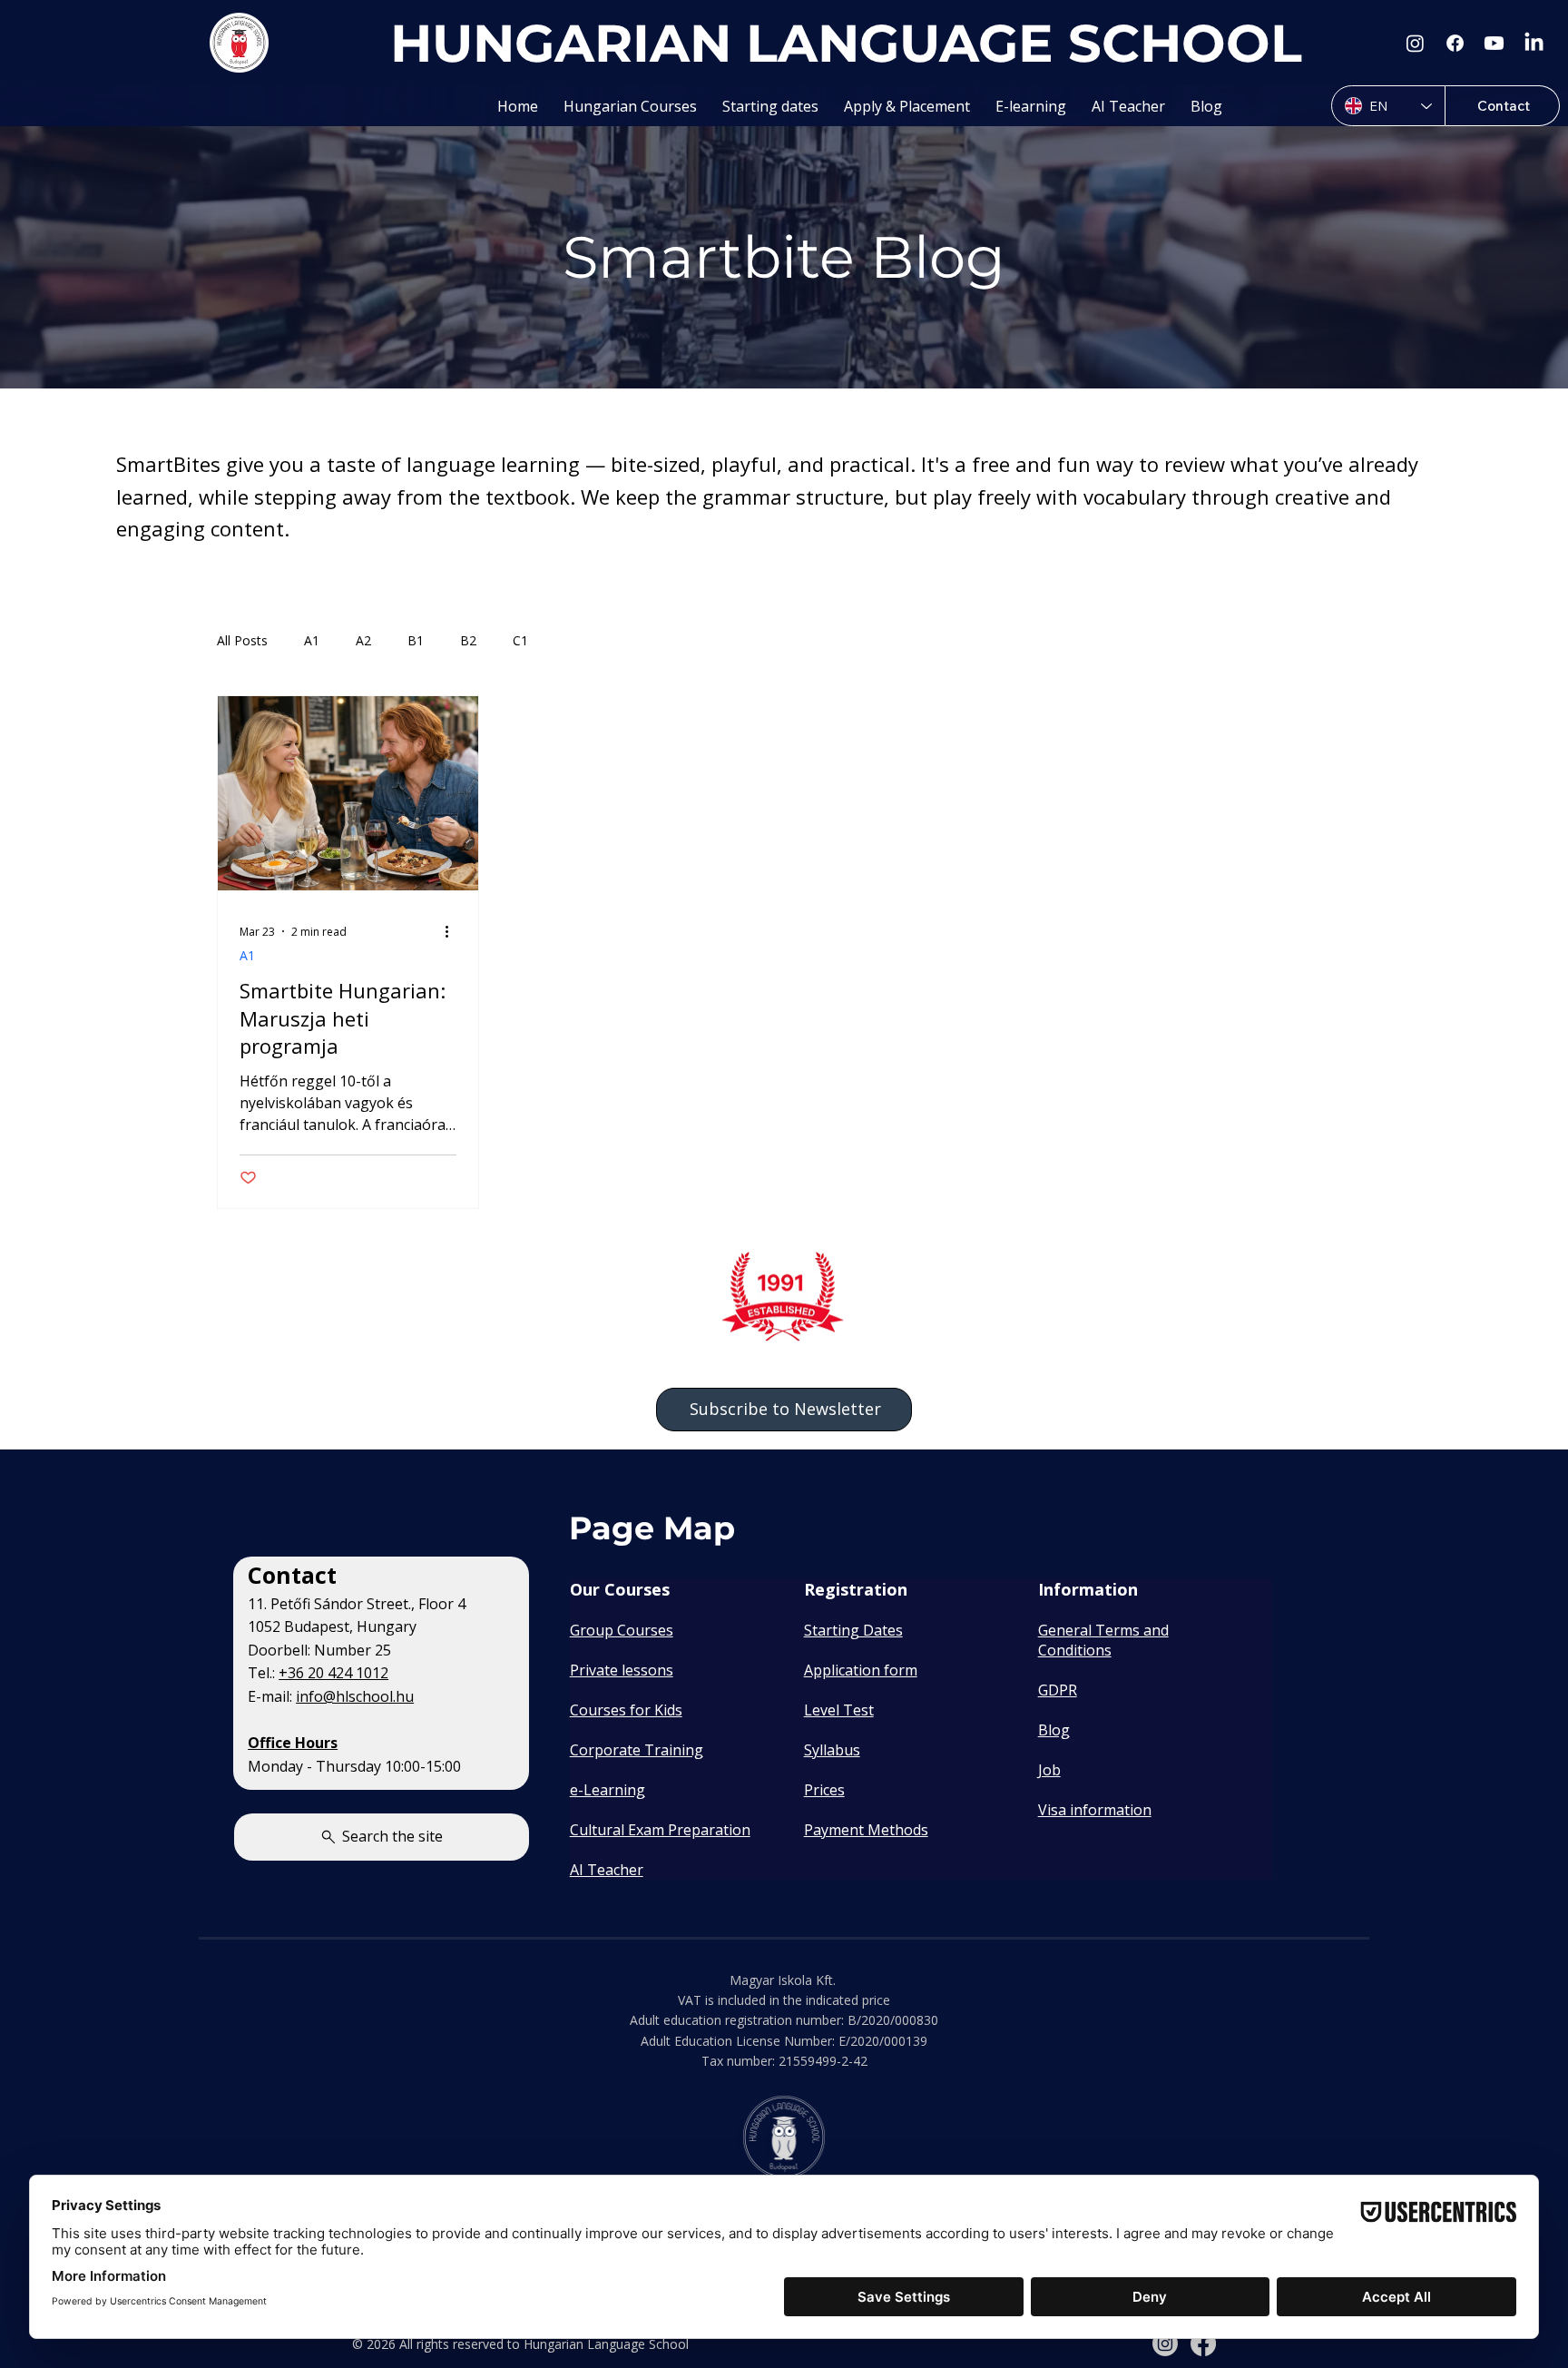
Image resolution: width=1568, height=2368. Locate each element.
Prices (824, 1790)
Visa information (1095, 1810)
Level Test (839, 1710)
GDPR (1058, 1690)
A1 (312, 640)
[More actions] (454, 931)
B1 (416, 640)
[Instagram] (1415, 43)
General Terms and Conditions (1103, 1640)
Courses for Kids (626, 1710)
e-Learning (608, 1790)
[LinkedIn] (1534, 43)
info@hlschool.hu (355, 1696)
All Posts (242, 640)
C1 (520, 640)
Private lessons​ (622, 1670)
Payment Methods (866, 1830)
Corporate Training (637, 1750)
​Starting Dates (853, 1630)
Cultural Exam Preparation (660, 1830)
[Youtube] (1494, 43)
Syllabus (832, 1750)
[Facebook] (1455, 43)
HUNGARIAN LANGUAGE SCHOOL (846, 43)
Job (1049, 1770)
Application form (861, 1670)
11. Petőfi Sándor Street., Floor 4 (357, 1604)
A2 (363, 640)
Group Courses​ (622, 1630)
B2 (468, 640)
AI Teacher (607, 1870)
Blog (1054, 1730)
